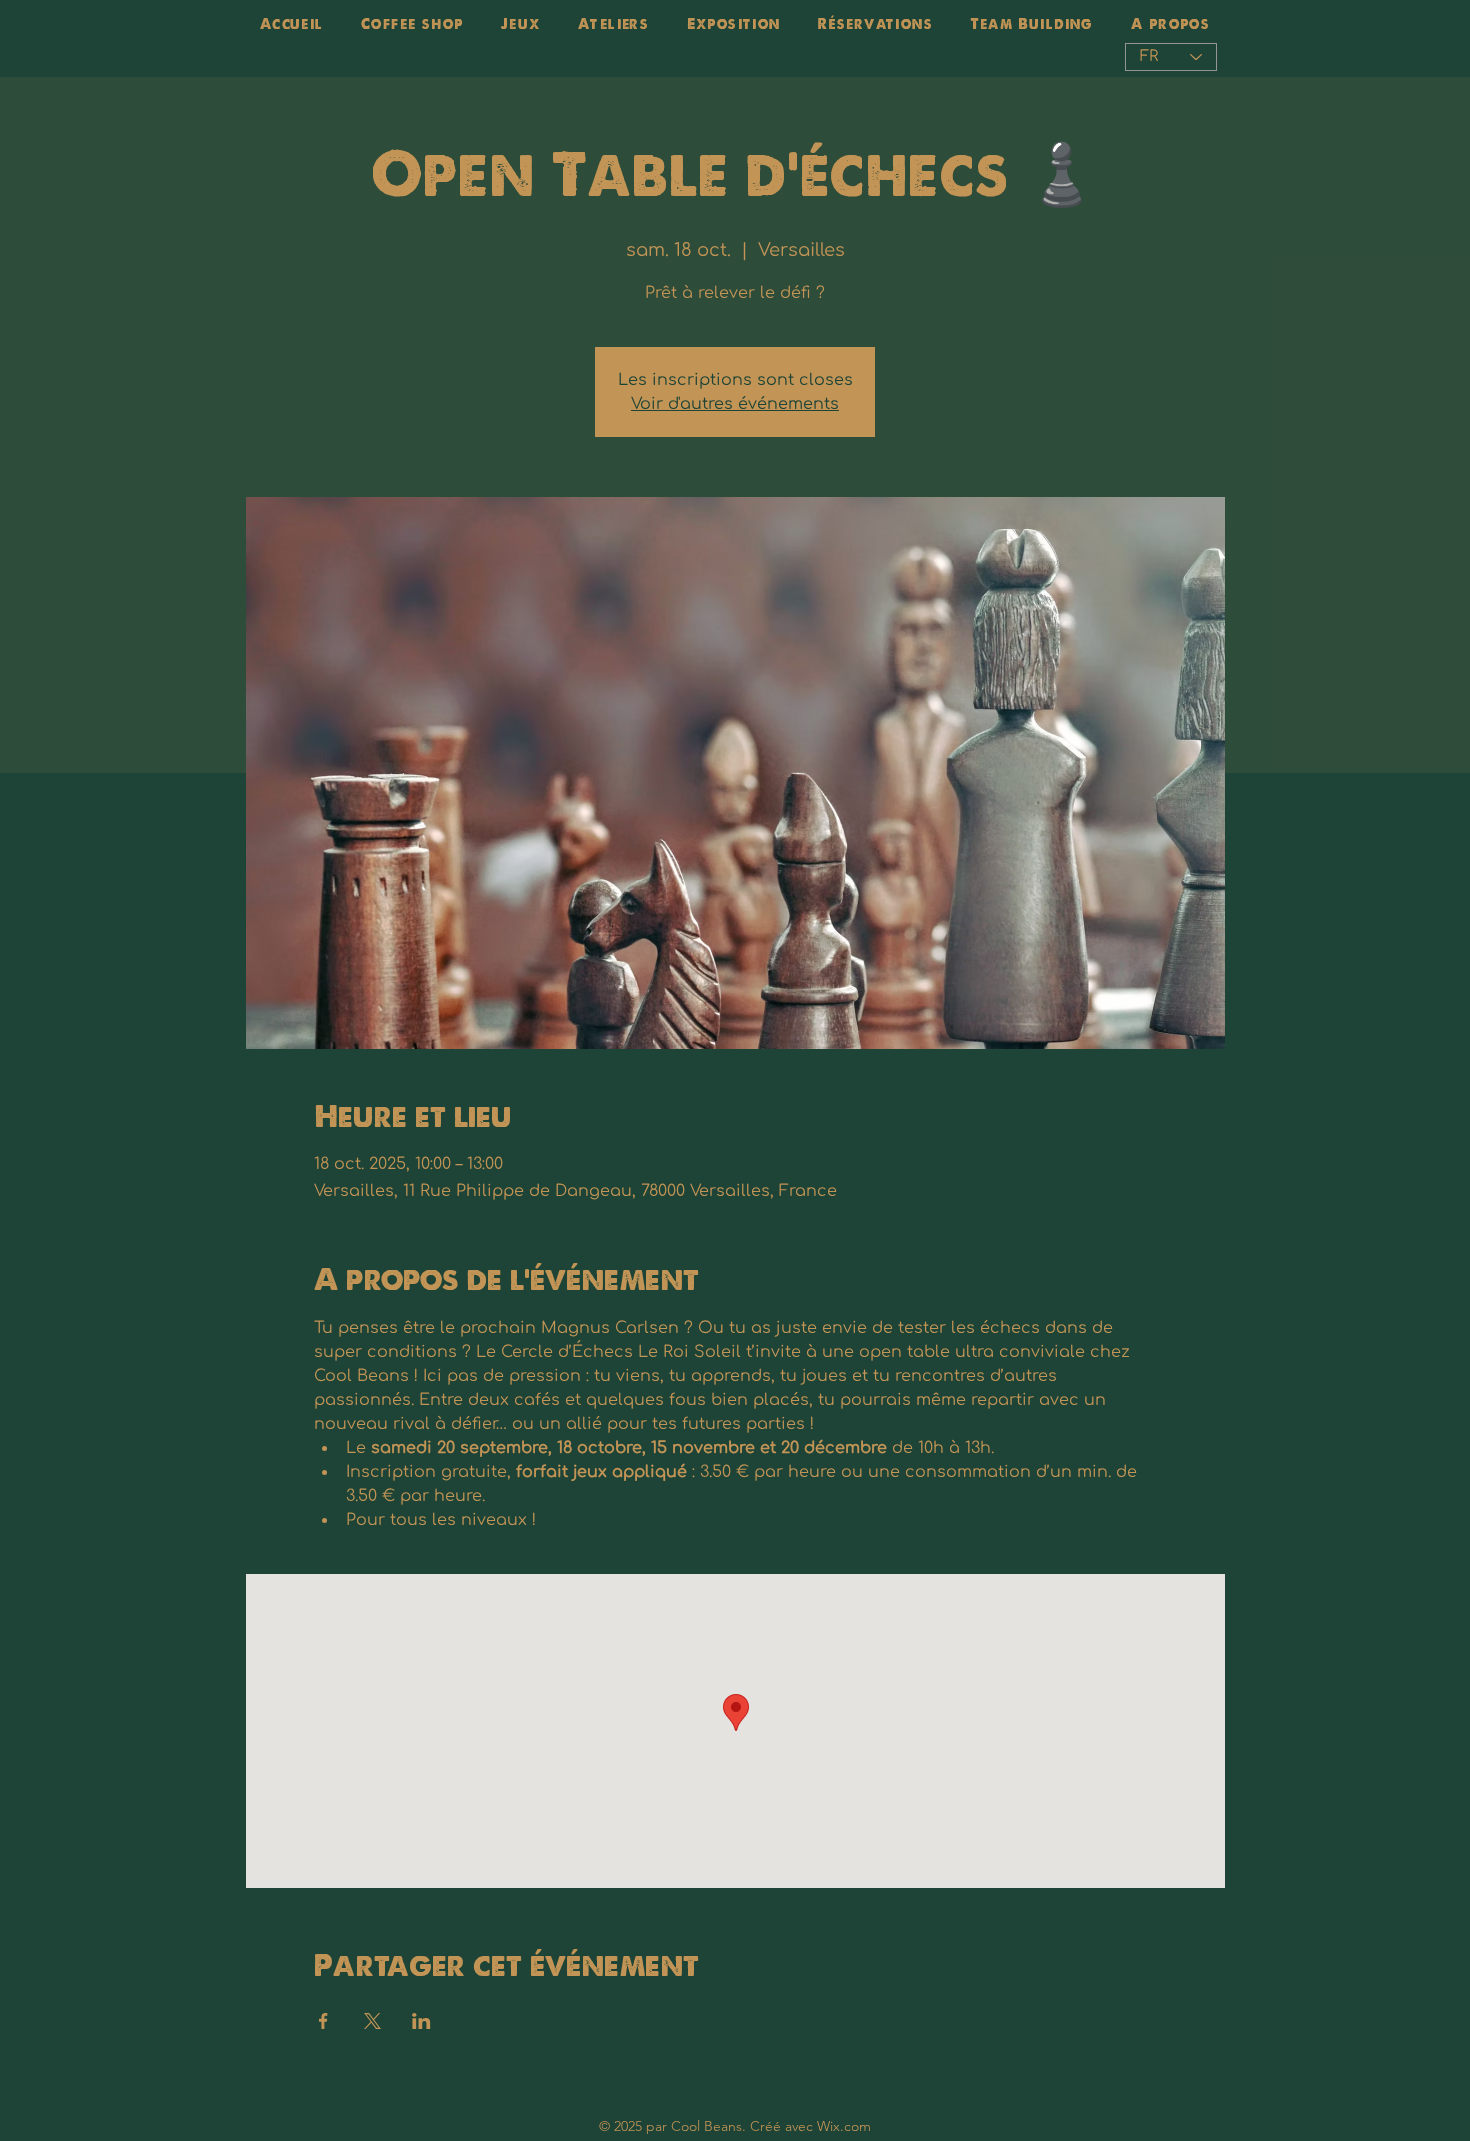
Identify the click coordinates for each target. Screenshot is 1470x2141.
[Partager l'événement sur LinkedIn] (421, 2021)
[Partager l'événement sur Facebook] (323, 2021)
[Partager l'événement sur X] (372, 2021)
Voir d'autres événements (735, 404)
